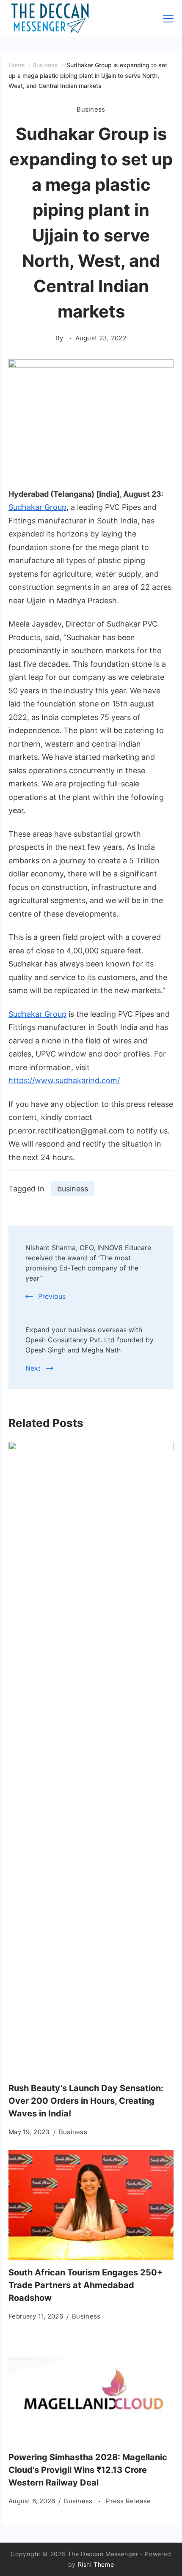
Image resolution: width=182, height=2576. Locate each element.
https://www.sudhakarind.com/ (64, 1080)
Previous (52, 1296)
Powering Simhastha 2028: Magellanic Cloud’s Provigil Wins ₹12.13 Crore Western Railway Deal (88, 2470)
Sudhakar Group (37, 507)
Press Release (128, 2501)
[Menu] (168, 19)
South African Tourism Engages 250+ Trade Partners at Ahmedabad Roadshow (86, 2285)
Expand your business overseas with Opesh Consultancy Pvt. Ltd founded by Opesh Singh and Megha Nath (90, 1340)
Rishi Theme (96, 2564)
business (73, 1189)
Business (91, 109)
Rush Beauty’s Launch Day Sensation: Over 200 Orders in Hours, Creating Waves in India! (86, 2101)
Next (33, 1368)
